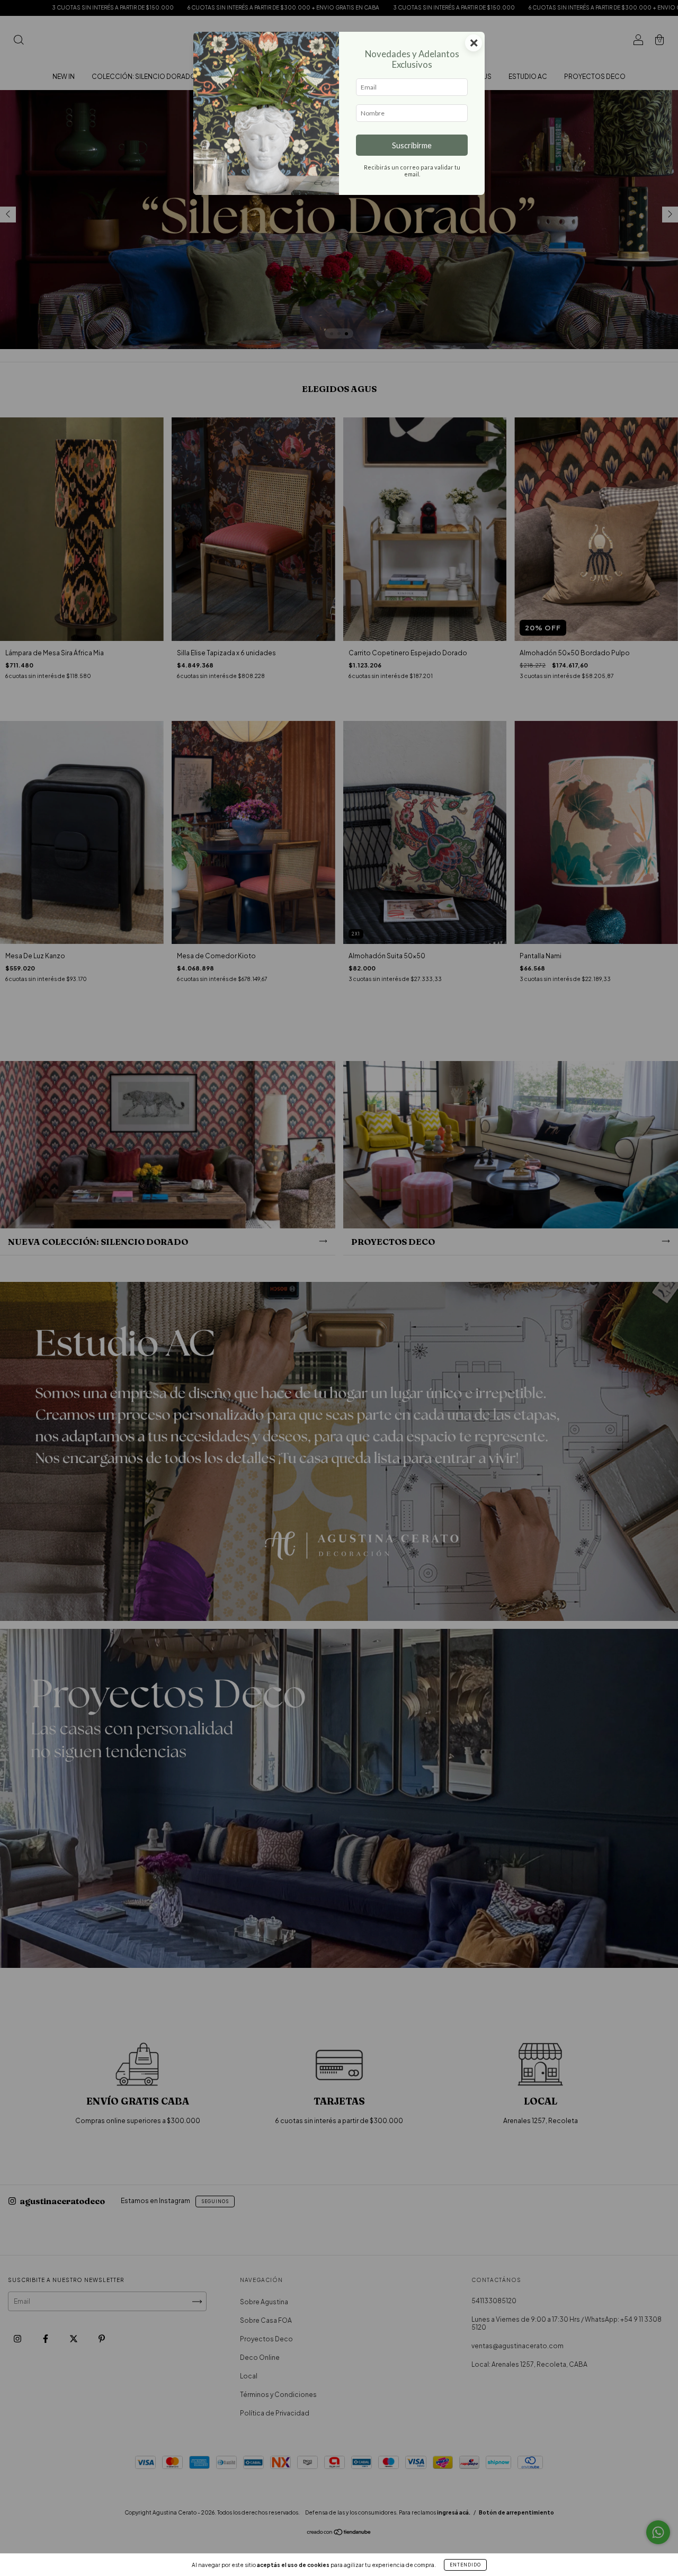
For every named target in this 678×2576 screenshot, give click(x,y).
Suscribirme (412, 145)
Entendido (465, 2565)
